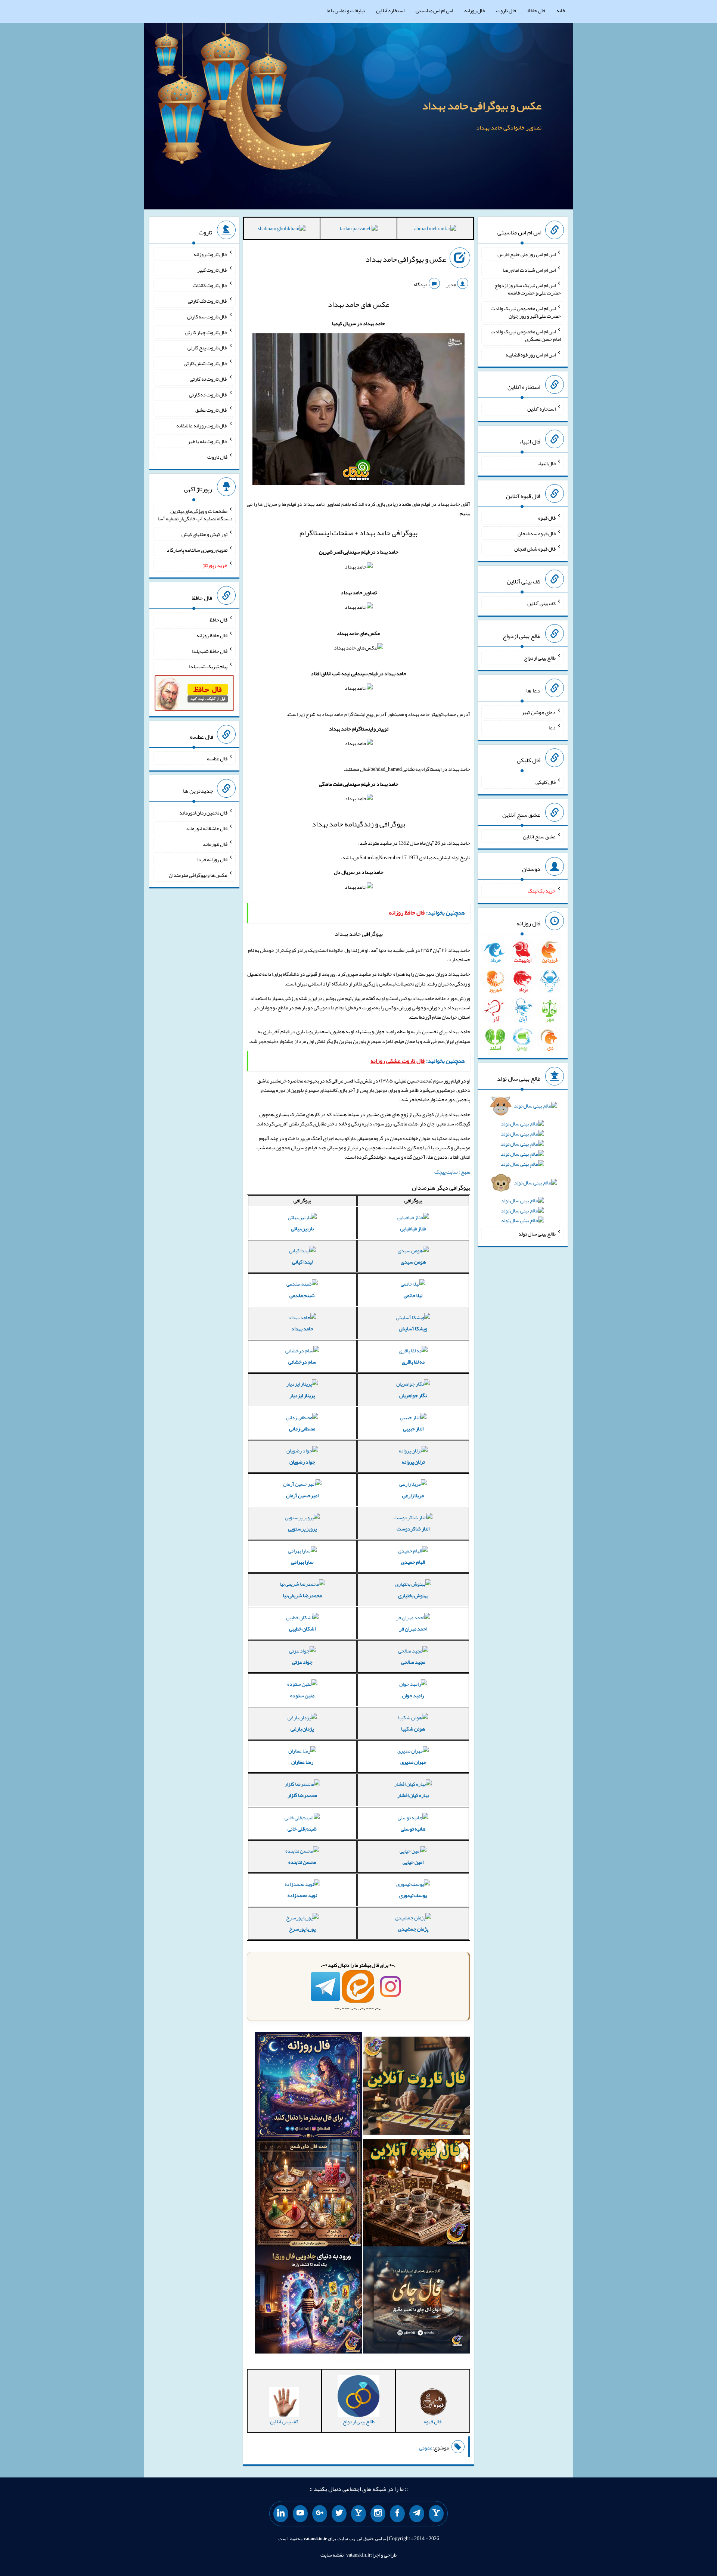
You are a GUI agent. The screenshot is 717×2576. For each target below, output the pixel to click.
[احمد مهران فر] (435, 230)
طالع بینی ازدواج (540, 658)
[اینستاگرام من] (378, 2514)
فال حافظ (536, 10)
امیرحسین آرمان (302, 1495)
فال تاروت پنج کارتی (207, 348)
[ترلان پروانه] (359, 230)
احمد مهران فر (413, 1629)
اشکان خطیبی (302, 1629)
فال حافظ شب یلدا (210, 651)
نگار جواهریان (413, 1395)
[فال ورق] (309, 2302)
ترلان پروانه (413, 1462)
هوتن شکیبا (413, 1729)
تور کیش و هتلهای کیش (204, 534)
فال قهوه (547, 518)
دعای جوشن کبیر (539, 712)
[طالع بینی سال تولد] (522, 1166)
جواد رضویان (302, 1462)
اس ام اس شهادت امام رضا (529, 270)
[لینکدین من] (281, 2514)
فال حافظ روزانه (212, 635)
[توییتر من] (339, 2514)
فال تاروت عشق (211, 410)
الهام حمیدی (413, 1562)
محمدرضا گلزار (302, 1795)
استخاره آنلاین (390, 10)
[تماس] (358, 2514)
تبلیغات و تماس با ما (346, 10)
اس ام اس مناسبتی (434, 10)
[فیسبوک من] (397, 2514)
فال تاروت (506, 10)
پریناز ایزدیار (302, 1395)
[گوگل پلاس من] (320, 2514)
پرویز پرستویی (302, 1529)
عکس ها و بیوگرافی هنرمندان (198, 875)
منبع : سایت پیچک (452, 1172)
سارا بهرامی (302, 1562)
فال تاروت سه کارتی (207, 317)
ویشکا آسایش (413, 1329)
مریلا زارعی (413, 1495)
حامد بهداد (302, 1329)
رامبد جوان (413, 1695)
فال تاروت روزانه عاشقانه (202, 426)
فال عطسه (217, 758)
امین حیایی (413, 1862)
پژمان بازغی (302, 1729)
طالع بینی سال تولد (537, 1234)
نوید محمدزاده (302, 1895)
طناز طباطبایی (413, 1228)
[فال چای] (417, 2302)
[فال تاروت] (417, 2087)
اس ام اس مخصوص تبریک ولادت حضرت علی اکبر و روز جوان (526, 312)
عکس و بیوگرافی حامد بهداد (482, 106)
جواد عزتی (302, 1662)
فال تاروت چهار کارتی (206, 332)
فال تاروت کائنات (210, 285)
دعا (552, 728)
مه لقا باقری (413, 1362)
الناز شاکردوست (413, 1529)
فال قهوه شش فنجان (535, 549)
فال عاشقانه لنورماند (207, 828)
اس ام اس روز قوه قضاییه (531, 354)
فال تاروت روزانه (210, 254)
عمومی (426, 2448)
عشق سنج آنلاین (539, 836)
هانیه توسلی (413, 1829)
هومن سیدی (413, 1262)
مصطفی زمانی (302, 1429)
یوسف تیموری (413, 1895)
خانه (561, 10)
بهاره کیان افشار (413, 1795)
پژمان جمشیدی (413, 1929)
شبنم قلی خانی (302, 1829)
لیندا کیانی (302, 1262)
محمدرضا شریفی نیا (302, 1595)
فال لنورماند (215, 844)
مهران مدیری (413, 1762)
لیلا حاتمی (413, 1295)
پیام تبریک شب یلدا (208, 666)
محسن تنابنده (302, 1862)
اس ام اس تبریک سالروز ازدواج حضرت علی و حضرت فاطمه (528, 289)
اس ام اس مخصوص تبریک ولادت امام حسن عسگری (526, 335)
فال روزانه (474, 10)
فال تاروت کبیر (212, 270)
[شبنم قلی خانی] (282, 230)
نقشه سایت (332, 2555)
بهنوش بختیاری (413, 1595)
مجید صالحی (413, 1662)
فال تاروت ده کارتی (208, 394)
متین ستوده (302, 1695)
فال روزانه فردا (212, 859)
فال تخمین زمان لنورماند (203, 813)
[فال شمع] (309, 2195)
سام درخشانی (302, 1362)
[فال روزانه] (309, 2087)
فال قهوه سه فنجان (537, 533)
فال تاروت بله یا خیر (208, 441)
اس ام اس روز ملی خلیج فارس (527, 254)
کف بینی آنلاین (541, 603)
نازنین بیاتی (302, 1228)
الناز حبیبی (413, 1429)
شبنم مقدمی (302, 1295)
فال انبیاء (547, 463)
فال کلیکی (546, 782)
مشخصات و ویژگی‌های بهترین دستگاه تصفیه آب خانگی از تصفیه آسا (195, 515)
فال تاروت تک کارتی (208, 301)
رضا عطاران (302, 1762)
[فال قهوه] (417, 2195)
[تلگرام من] (417, 2514)
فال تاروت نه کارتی (209, 379)
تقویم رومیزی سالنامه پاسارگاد (197, 549)
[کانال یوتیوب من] (300, 2514)
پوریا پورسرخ (302, 1929)
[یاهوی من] (436, 2514)
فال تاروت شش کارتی (206, 363)
